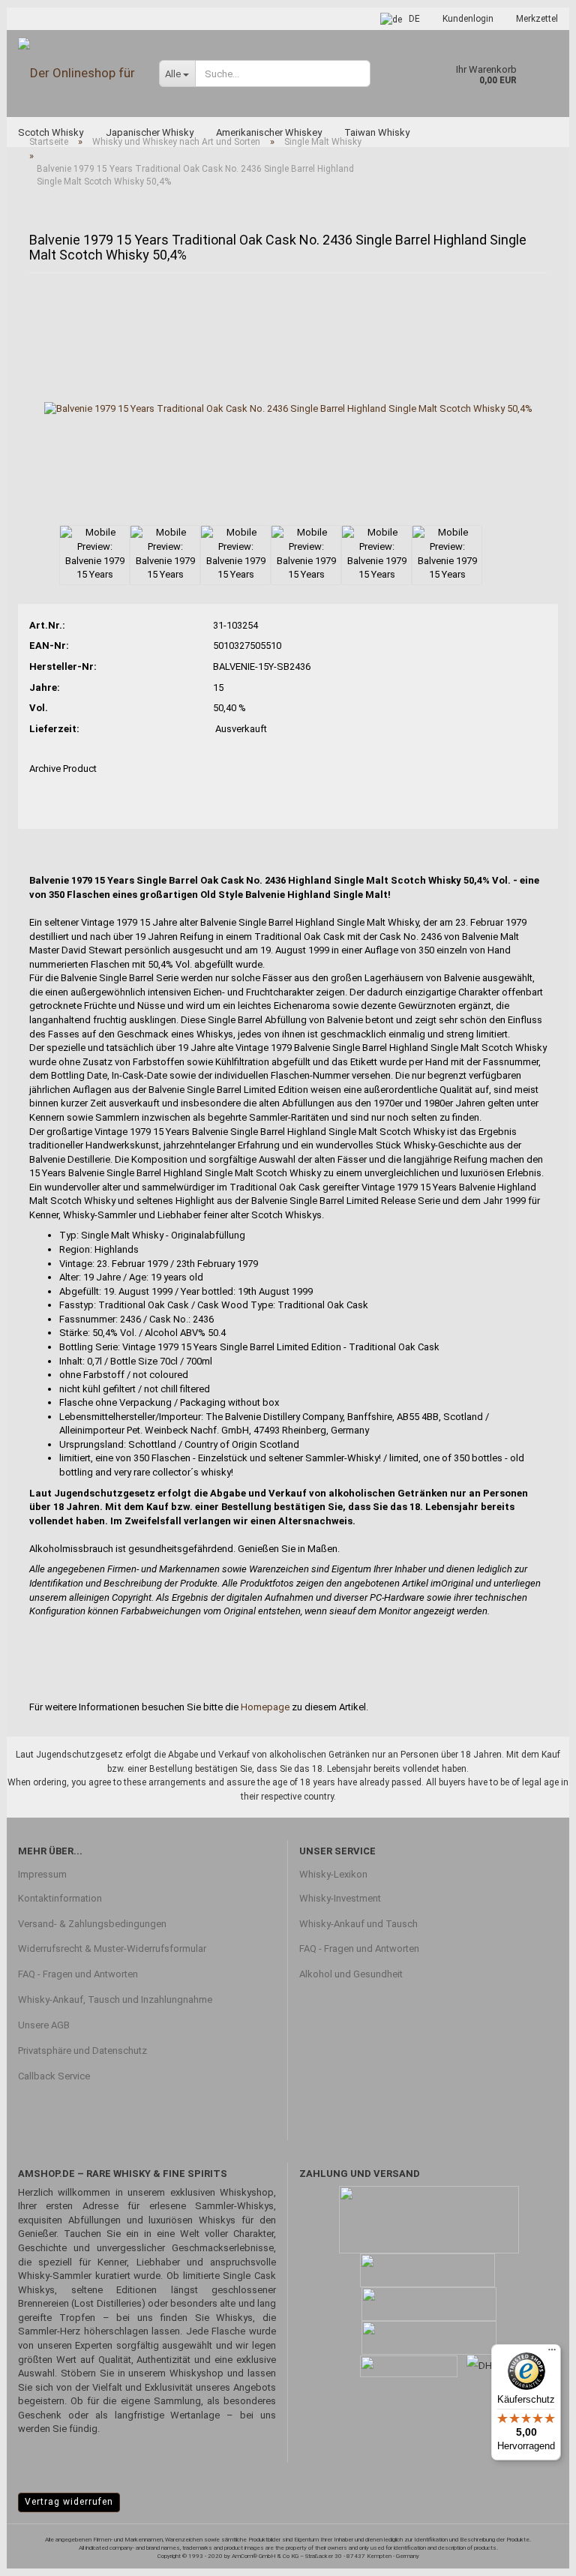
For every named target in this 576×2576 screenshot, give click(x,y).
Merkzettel (537, 19)
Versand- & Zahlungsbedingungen (92, 1924)
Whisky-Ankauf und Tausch (358, 1924)
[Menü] (552, 2353)
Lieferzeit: (54, 729)
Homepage (265, 1707)
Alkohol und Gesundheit (351, 1974)
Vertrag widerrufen (69, 2502)
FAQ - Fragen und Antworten (78, 1974)
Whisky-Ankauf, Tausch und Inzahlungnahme (115, 2000)
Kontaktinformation (60, 1898)
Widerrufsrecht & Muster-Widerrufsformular (112, 1949)
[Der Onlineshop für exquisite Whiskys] (77, 73)
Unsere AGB (44, 2025)
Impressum (42, 1874)
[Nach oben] (535, 2553)
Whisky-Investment (340, 1898)
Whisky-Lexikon (333, 1874)
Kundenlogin (468, 19)
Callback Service (54, 2076)
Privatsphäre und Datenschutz (82, 2051)
